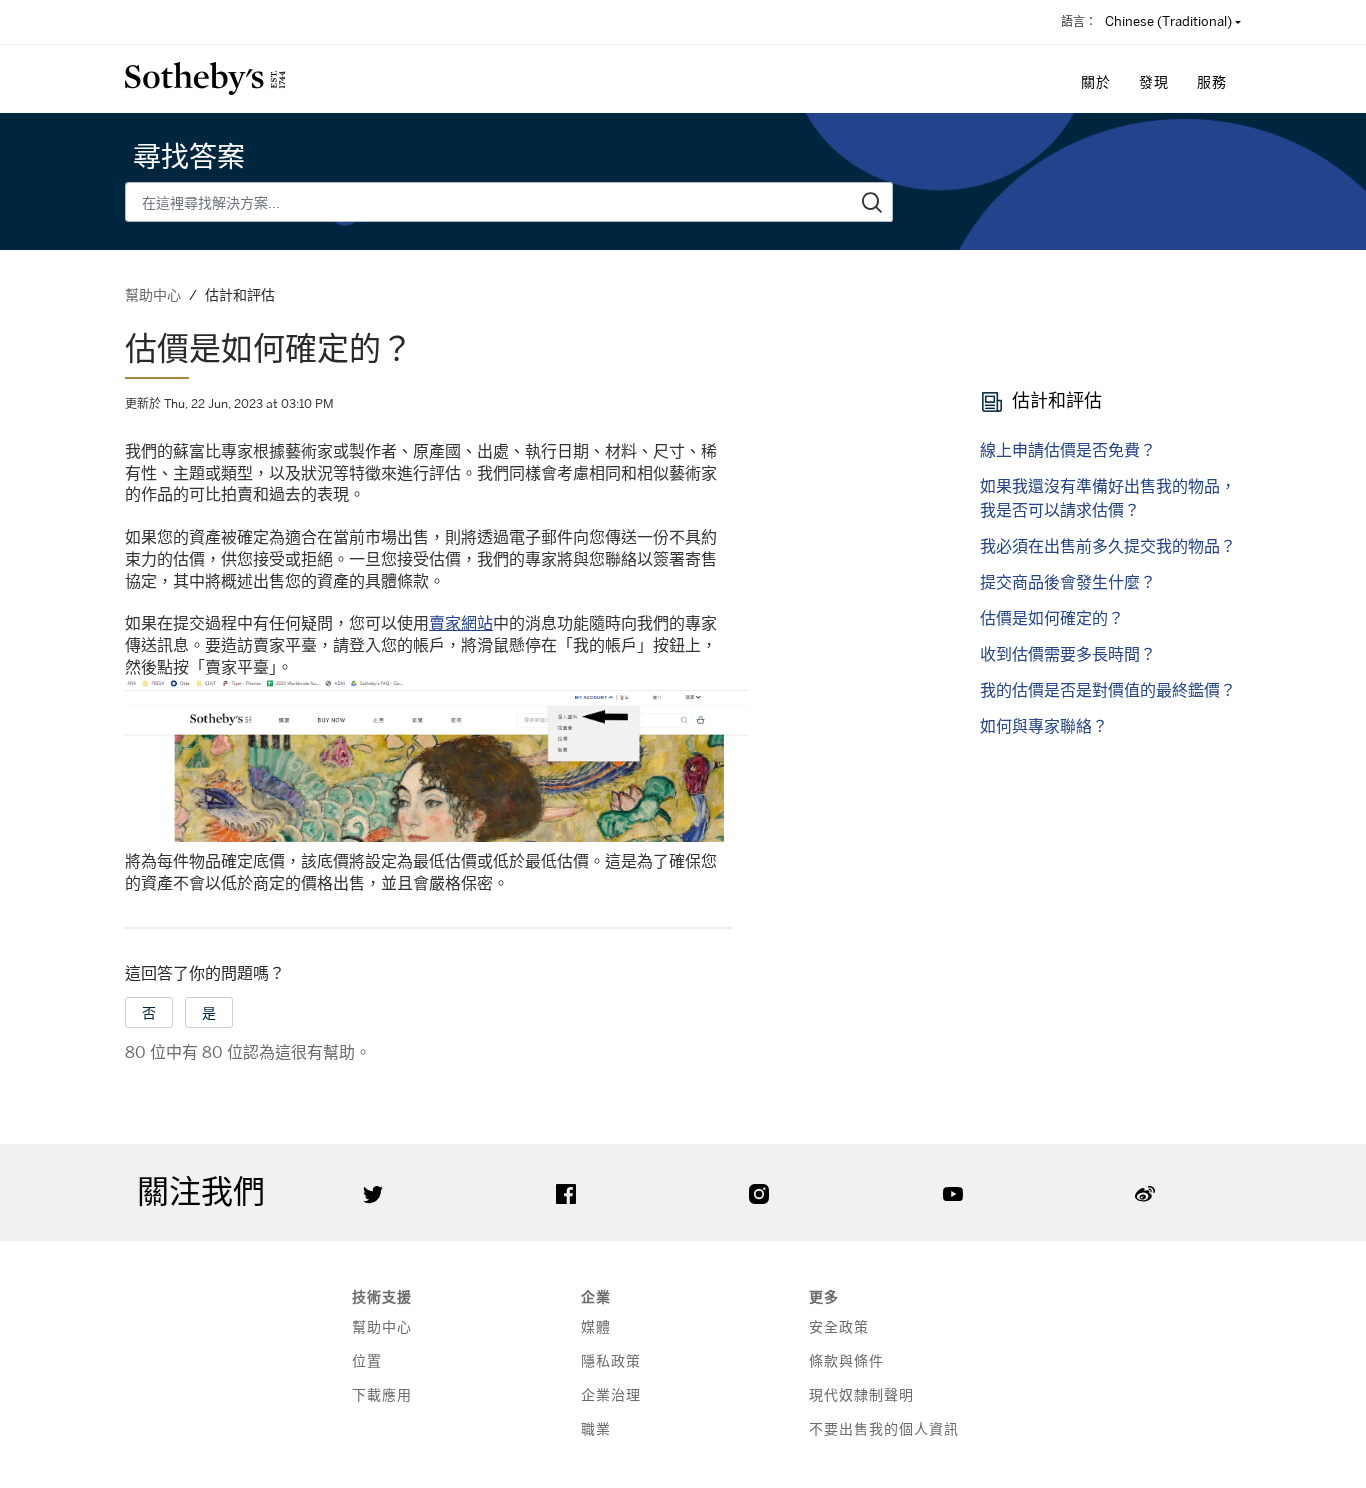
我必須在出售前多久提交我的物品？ (1108, 546)
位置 (367, 1360)
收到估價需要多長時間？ (1068, 654)
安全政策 (839, 1326)
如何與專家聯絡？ (1044, 726)
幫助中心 (153, 294)
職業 (596, 1428)
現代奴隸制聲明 (861, 1394)
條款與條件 (846, 1360)
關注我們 (201, 1192)
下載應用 (382, 1394)
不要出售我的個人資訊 (884, 1428)
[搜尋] (872, 202)
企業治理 (611, 1394)
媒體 (596, 1326)
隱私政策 (611, 1360)
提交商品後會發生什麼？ (1068, 582)
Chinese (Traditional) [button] (1168, 21)
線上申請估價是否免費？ (1068, 450)
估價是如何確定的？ (1052, 618)
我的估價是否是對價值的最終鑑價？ (1108, 690)
